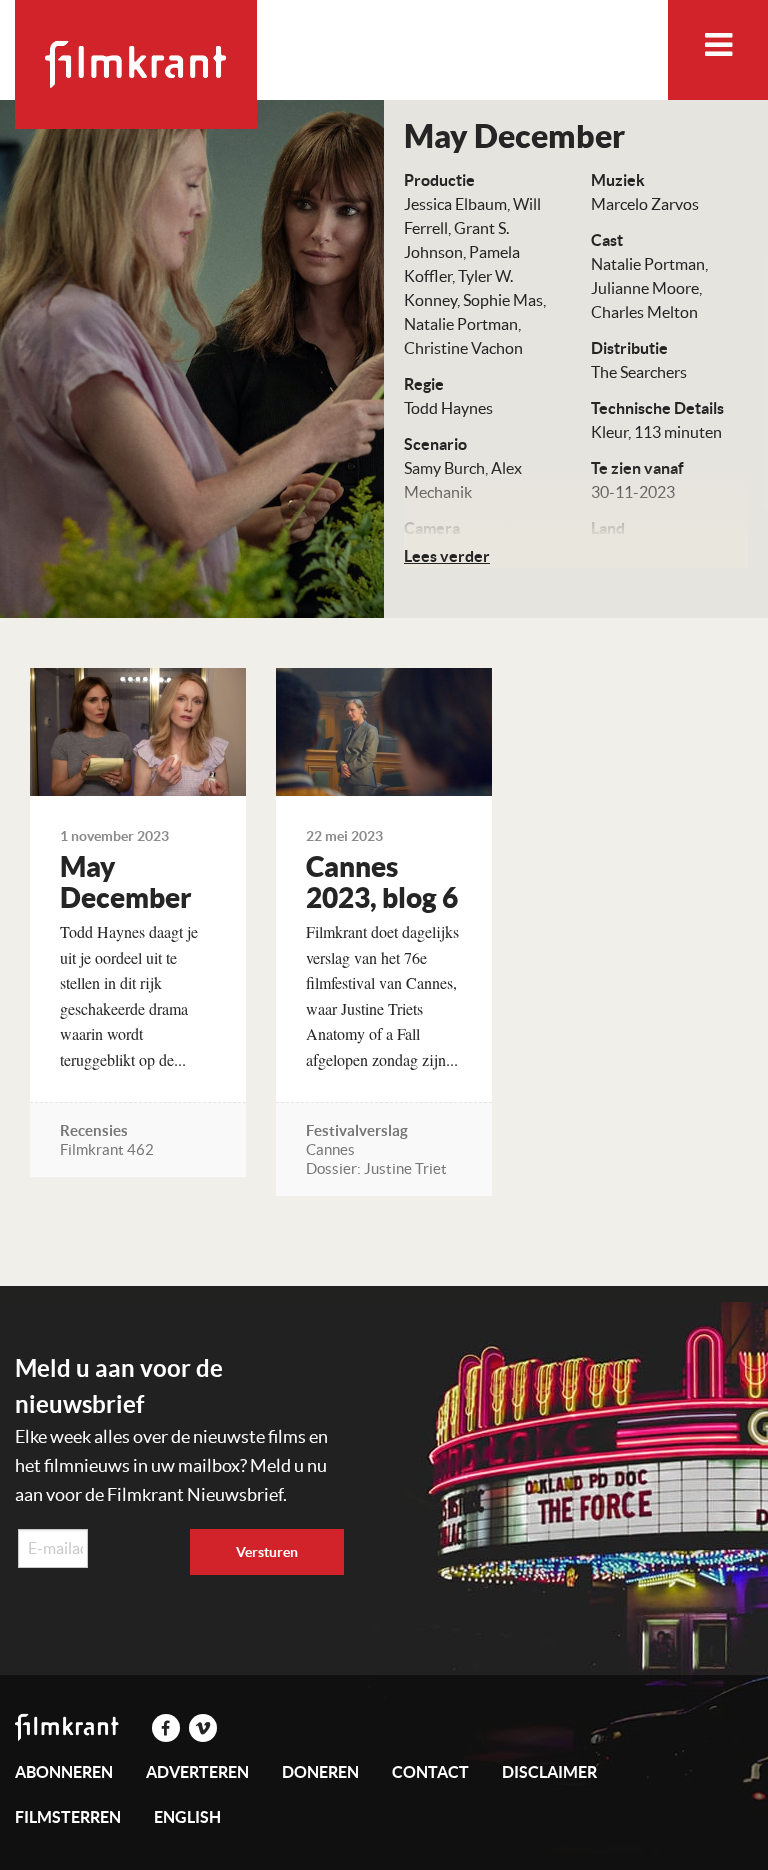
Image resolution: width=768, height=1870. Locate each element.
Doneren (320, 1772)
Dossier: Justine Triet (376, 1168)
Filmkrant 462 (107, 1149)
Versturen (267, 1552)
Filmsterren (68, 1817)
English (187, 1817)
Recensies (94, 1130)
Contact (430, 1772)
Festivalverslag (357, 1130)
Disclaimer (549, 1772)
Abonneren (64, 1772)
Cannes (330, 1149)
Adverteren (197, 1772)
